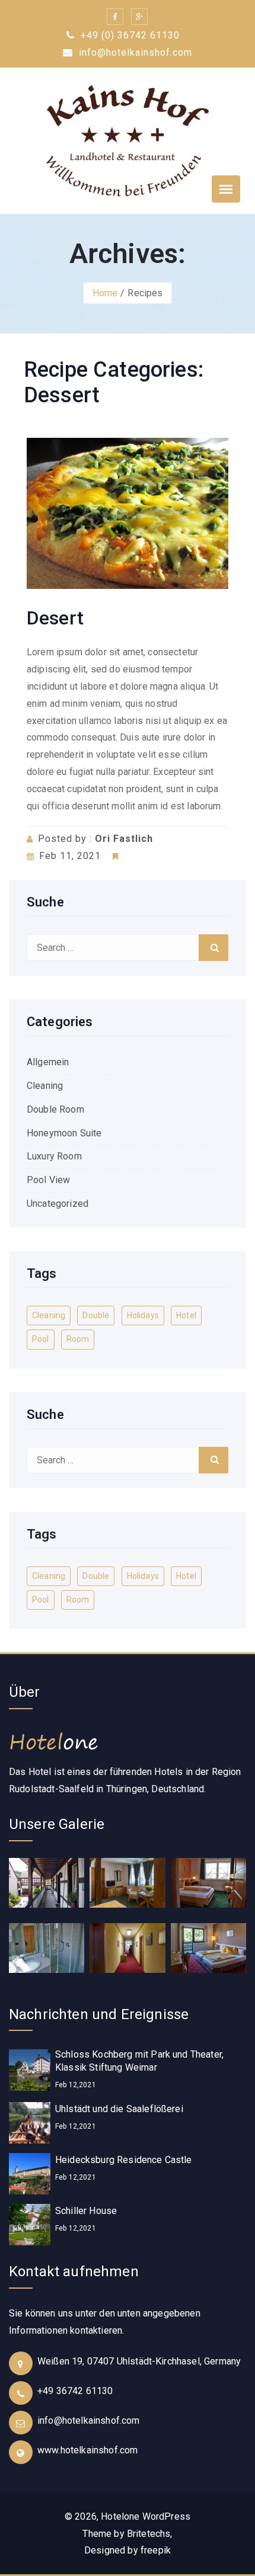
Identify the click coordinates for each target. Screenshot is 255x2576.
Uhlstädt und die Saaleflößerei (119, 2109)
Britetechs (149, 2534)
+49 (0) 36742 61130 (129, 35)
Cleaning (45, 1086)
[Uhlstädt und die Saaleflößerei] (30, 2122)
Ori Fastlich (124, 839)
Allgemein (48, 1062)
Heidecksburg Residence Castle (124, 2160)
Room (78, 1339)
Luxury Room (54, 1156)
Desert (55, 618)
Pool (41, 1339)
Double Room (55, 1109)
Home (105, 293)
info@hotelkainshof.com (134, 52)
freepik (156, 2550)
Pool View (48, 1180)
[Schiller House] (30, 2224)
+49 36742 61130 (75, 2391)
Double (96, 1315)
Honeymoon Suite (64, 1133)
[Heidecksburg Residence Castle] (30, 2173)
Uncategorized (58, 1204)
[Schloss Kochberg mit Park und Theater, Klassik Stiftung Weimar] (30, 2070)
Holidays (143, 1315)
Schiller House (86, 2211)
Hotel (186, 1315)
